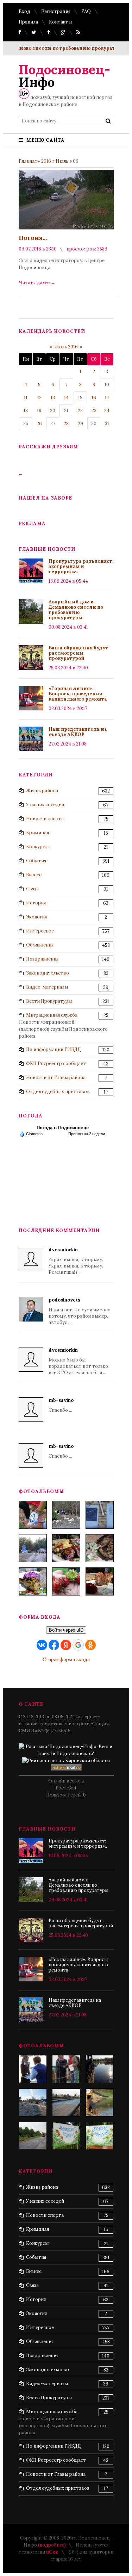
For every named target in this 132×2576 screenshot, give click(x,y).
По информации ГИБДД (54, 1049)
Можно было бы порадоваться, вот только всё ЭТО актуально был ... (78, 1361)
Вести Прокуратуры (49, 1001)
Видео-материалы (47, 987)
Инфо (64, 76)
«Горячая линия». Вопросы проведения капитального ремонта (78, 694)
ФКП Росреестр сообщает (56, 1063)
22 (80, 411)
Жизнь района (42, 791)
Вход (24, 11)
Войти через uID (66, 1630)
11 (26, 398)
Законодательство (48, 973)
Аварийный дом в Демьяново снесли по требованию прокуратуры (76, 610)
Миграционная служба (52, 1015)
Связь (32, 889)
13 (53, 398)
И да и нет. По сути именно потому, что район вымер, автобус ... (80, 1311)
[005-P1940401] (33, 1515)
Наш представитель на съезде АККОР (78, 732)
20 (53, 411)
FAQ (86, 11)
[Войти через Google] (78, 1645)
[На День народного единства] (33, 1581)
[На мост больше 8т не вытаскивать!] (100, 2102)
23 (94, 411)
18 (26, 411)
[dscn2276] (100, 2136)
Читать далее (37, 283)
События (36, 861)
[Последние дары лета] (66, 1581)
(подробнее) (52, 2545)
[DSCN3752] (66, 2069)
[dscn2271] (66, 2136)
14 (66, 398)
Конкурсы (37, 847)
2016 (46, 161)
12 (39, 398)
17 (107, 398)
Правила (28, 22)
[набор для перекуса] (100, 1581)
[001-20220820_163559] (33, 1548)
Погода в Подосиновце (63, 1128)
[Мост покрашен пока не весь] (66, 2102)
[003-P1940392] (66, 1515)
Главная (28, 161)
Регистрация (56, 11)
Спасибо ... (61, 1405)
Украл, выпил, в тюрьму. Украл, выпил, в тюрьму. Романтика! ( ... (76, 1261)
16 (94, 398)
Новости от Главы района (56, 1078)
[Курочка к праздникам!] (100, 1548)
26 (39, 424)
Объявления (40, 945)
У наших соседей (45, 805)
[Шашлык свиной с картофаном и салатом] (66, 1548)
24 (107, 411)
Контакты (60, 22)
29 (80, 424)
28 (66, 424)
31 (107, 424)
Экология (36, 917)
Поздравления (42, 959)
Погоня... (33, 238)
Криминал (37, 833)
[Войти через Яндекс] (66, 1645)
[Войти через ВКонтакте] (42, 1645)
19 (39, 411)
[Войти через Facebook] (54, 1645)
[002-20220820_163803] (100, 1515)
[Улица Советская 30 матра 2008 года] (33, 2102)
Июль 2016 (66, 347)
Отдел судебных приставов (58, 1092)
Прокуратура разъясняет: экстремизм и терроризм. (81, 566)
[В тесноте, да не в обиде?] (100, 2069)
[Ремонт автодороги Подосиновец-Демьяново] (33, 2136)
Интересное (40, 931)
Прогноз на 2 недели (87, 1134)
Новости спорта (45, 819)
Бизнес (34, 875)
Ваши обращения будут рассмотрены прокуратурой (78, 653)
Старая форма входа (66, 1660)
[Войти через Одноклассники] (90, 1645)
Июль (62, 161)
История (36, 903)
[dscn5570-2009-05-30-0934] (33, 2069)
